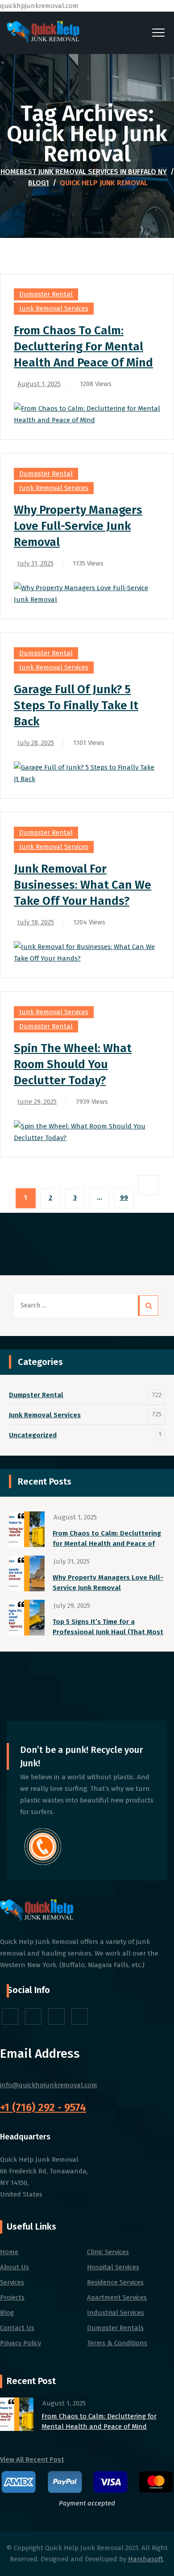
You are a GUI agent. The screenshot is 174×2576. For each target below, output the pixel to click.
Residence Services (115, 2282)
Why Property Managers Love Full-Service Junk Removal (78, 526)
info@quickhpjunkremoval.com (49, 2085)
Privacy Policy (21, 2343)
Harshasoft (146, 2559)
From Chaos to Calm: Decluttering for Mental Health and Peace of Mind (83, 347)
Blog (7, 2313)
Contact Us (17, 2328)
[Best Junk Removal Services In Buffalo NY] (43, 33)
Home (84, 172)
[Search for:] (87, 1306)
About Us (14, 2267)
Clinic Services (108, 2252)
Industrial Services (116, 2313)
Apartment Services (117, 2297)
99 (124, 1198)
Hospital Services (113, 2267)
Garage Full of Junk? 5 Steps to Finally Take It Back (76, 705)
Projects (12, 2297)
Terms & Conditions (117, 2343)
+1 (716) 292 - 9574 (43, 2107)
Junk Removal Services (54, 308)
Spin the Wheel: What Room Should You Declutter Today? (73, 1064)
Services (12, 2282)
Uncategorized (33, 1435)
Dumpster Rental (46, 294)
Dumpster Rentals (115, 2328)
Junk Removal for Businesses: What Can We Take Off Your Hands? (83, 885)
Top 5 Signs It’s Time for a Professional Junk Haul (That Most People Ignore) (108, 1627)
